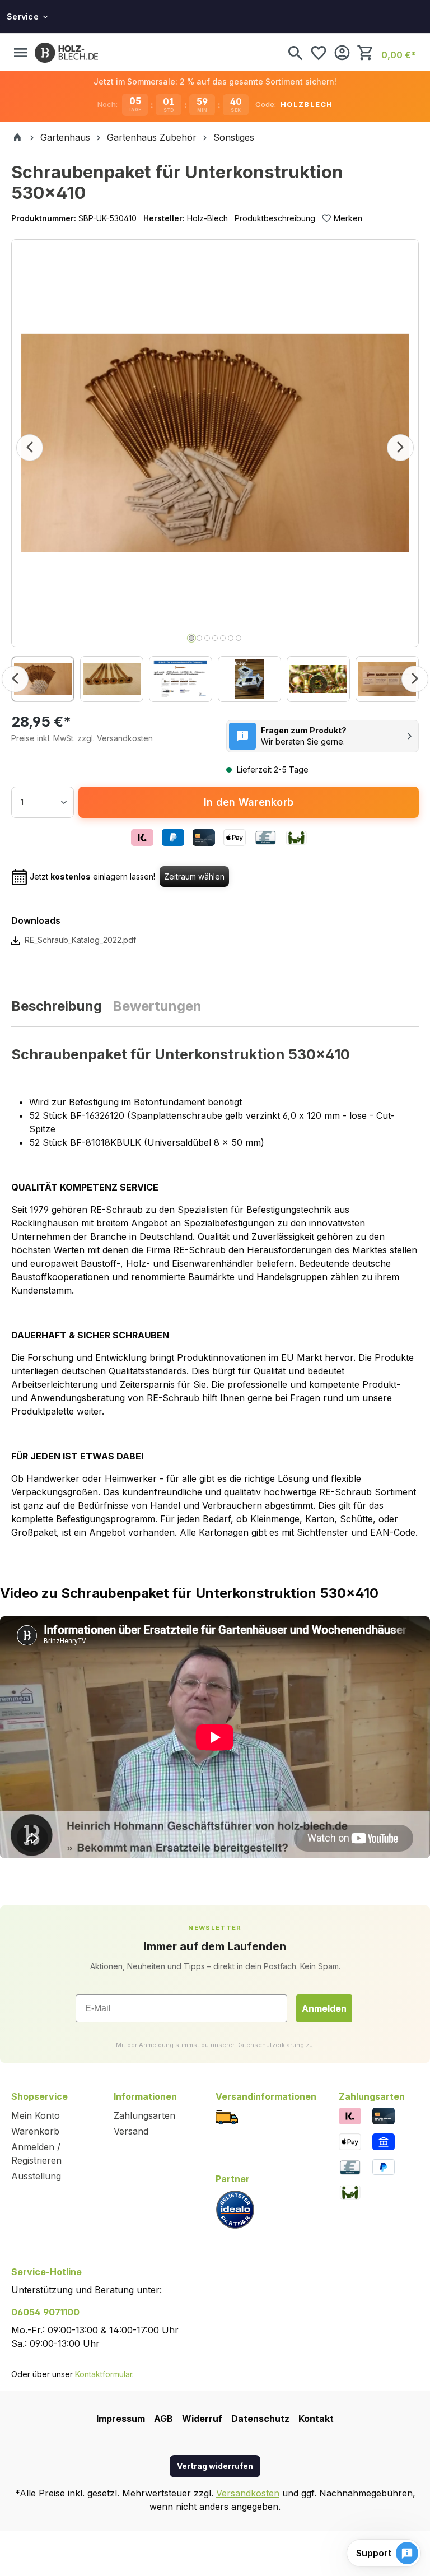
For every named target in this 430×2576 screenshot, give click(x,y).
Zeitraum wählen (194, 877)
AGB (163, 2419)
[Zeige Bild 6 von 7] (231, 638)
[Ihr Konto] (342, 53)
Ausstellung (36, 2176)
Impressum (121, 2419)
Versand (131, 2131)
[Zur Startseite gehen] (66, 53)
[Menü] (21, 53)
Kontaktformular (104, 2374)
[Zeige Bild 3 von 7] (207, 638)
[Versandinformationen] (227, 2116)
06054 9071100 (45, 2312)
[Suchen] (295, 53)
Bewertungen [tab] (157, 1006)
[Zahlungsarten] (350, 2115)
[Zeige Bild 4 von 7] (215, 638)
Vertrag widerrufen (215, 2466)
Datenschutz (260, 2419)
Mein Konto (36, 2115)
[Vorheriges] (30, 448)
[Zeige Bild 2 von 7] (199, 638)
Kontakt (316, 2419)
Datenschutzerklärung (270, 2045)
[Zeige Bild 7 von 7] (239, 638)
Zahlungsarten (144, 2115)
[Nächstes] (400, 448)
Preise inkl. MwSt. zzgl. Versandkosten (82, 738)
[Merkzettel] (319, 53)
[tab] (57, 1006)
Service (23, 17)
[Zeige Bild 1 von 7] (191, 638)
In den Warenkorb (249, 802)
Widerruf (202, 2419)
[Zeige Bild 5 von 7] (223, 638)
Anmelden (324, 2008)
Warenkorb (35, 2131)
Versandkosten (248, 2493)
